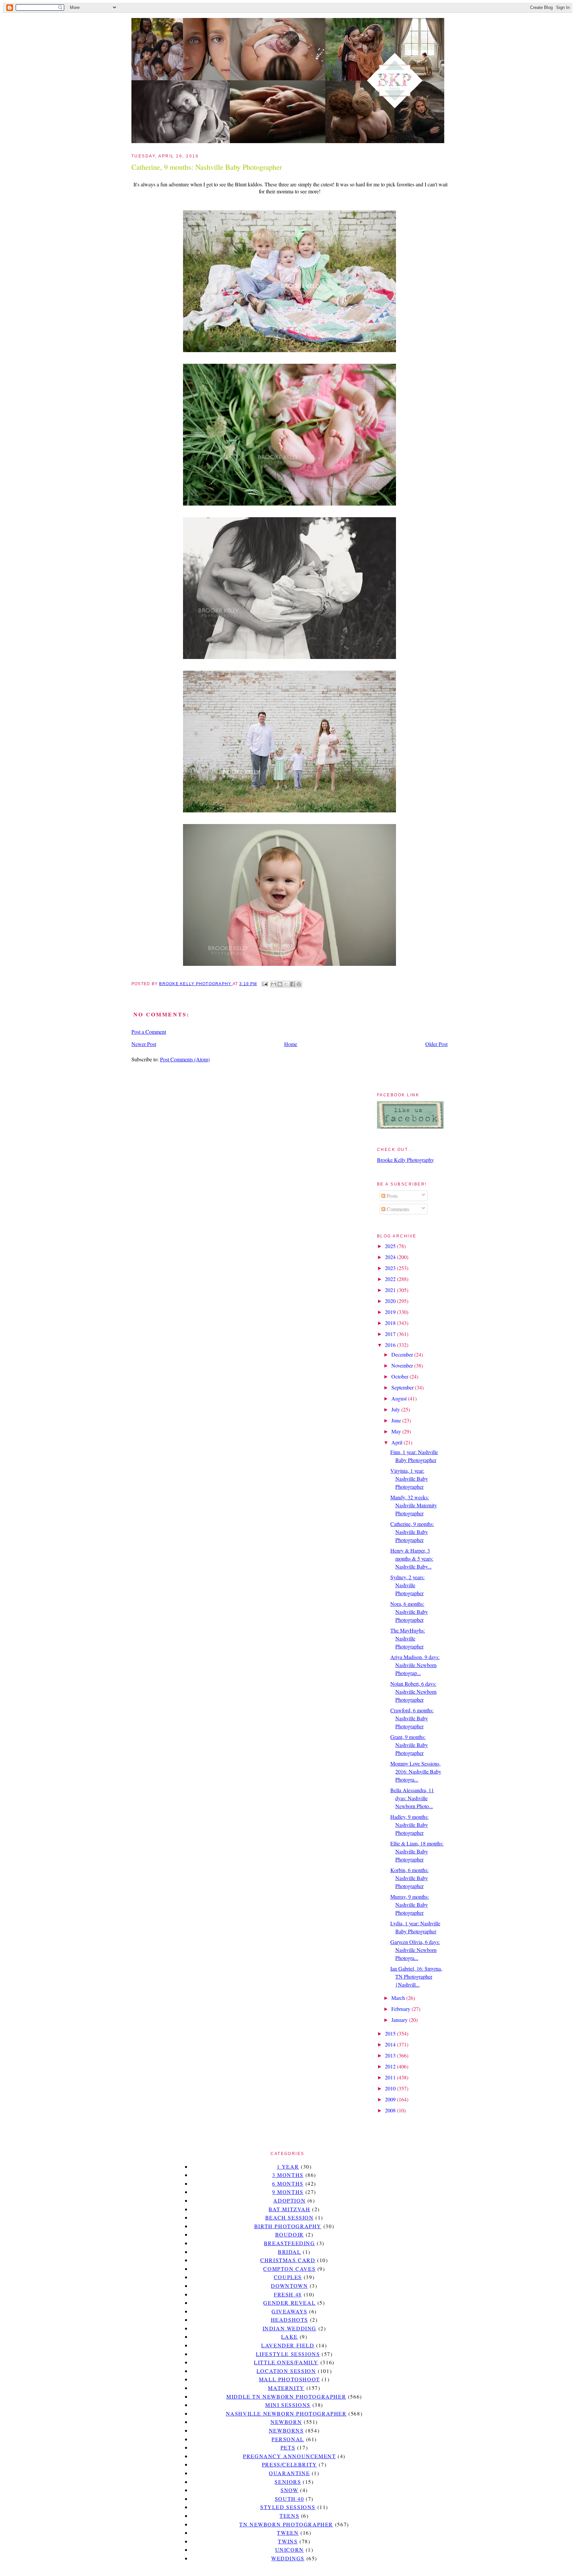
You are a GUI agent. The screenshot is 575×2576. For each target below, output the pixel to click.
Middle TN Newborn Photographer (286, 2396)
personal (288, 2439)
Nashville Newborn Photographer (286, 2413)
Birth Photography (288, 2226)
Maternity (286, 2388)
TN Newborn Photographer (286, 2524)
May (397, 1431)
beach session (289, 2217)
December (403, 1354)
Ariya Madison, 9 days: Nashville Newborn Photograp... (415, 1665)
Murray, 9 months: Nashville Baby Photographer (410, 1905)
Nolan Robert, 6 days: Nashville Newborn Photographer (413, 1692)
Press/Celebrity (289, 2464)
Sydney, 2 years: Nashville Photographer (407, 1585)
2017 (391, 1334)
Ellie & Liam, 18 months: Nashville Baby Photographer (417, 1851)
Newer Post (144, 1044)
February (401, 2009)
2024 (391, 1257)
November (403, 1365)
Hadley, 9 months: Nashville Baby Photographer (409, 1825)
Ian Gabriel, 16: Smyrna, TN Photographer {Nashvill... (416, 1976)
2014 (391, 2044)
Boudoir (289, 2234)
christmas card (288, 2260)
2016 (391, 1345)
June (397, 1420)
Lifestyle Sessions (288, 2354)
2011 (391, 2077)
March (399, 1998)
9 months (288, 2192)
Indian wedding (289, 2328)
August (400, 1398)
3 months (288, 2175)
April (397, 1442)
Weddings (288, 2558)
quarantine (289, 2473)
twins (288, 2541)
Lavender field (288, 2345)
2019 (391, 1312)
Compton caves (289, 2269)
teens (289, 2516)
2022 (391, 1279)
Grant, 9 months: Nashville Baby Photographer (409, 1745)
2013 (391, 2055)
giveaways (289, 2311)
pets (288, 2447)
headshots (289, 2320)
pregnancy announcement (289, 2456)
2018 (391, 1323)
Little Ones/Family (286, 2362)
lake (289, 2337)
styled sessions (288, 2507)
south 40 (289, 2499)
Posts (391, 1196)
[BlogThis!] (280, 984)
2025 (391, 1246)
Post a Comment (149, 1032)
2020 (391, 1301)
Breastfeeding (289, 2243)
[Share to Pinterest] (299, 984)
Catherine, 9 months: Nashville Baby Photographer (412, 1532)
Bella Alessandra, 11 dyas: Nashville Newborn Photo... (412, 1798)
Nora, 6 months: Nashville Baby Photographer (409, 1612)
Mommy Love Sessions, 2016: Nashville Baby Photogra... (416, 1771)
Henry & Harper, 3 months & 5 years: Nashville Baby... (412, 1558)
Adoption (289, 2200)
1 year (288, 2166)
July (396, 1409)
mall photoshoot (289, 2379)
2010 (391, 2088)
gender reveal (289, 2303)
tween (288, 2533)
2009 (391, 2099)
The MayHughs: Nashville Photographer (408, 1638)
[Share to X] (286, 984)
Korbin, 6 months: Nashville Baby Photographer (409, 1878)
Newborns (286, 2430)
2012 (391, 2066)
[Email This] (274, 984)
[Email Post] (264, 984)
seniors (288, 2482)
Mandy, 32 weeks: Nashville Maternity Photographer (414, 1505)
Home (291, 1044)
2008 (391, 2110)
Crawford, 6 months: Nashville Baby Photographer (412, 1718)
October (400, 1376)
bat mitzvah (289, 2209)
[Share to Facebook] (292, 984)
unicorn (289, 2550)
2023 (391, 1268)
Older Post (436, 1044)
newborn (286, 2422)
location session (286, 2371)
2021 (391, 1290)
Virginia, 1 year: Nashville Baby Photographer (409, 1479)
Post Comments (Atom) (185, 1059)
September (403, 1387)
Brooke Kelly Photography (405, 1160)
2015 (391, 2033)
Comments (397, 1209)
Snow (289, 2490)
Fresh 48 (288, 2294)
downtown (289, 2286)
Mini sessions (288, 2405)
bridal (289, 2252)
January (400, 2020)
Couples (288, 2277)
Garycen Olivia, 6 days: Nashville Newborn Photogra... (415, 1950)
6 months (288, 2183)
